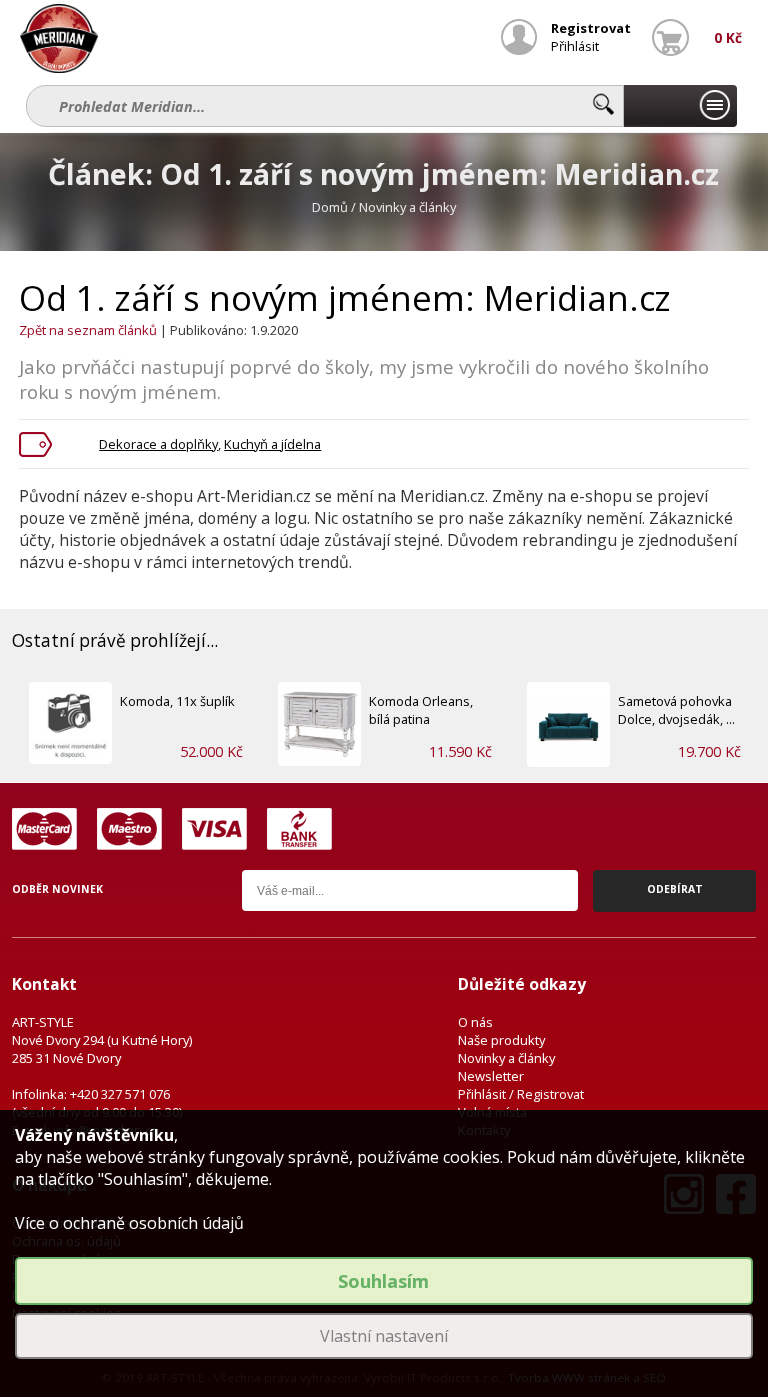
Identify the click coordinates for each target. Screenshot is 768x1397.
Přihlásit (575, 46)
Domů (330, 207)
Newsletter (491, 1076)
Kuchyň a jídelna (272, 444)
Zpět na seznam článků (88, 330)
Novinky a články (506, 1058)
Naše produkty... (680, 106)
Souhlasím (383, 1281)
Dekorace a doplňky (158, 444)
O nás (475, 1022)
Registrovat (591, 28)
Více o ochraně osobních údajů (129, 1223)
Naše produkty (501, 1040)
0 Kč (728, 37)
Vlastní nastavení (384, 1336)
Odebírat (675, 889)
